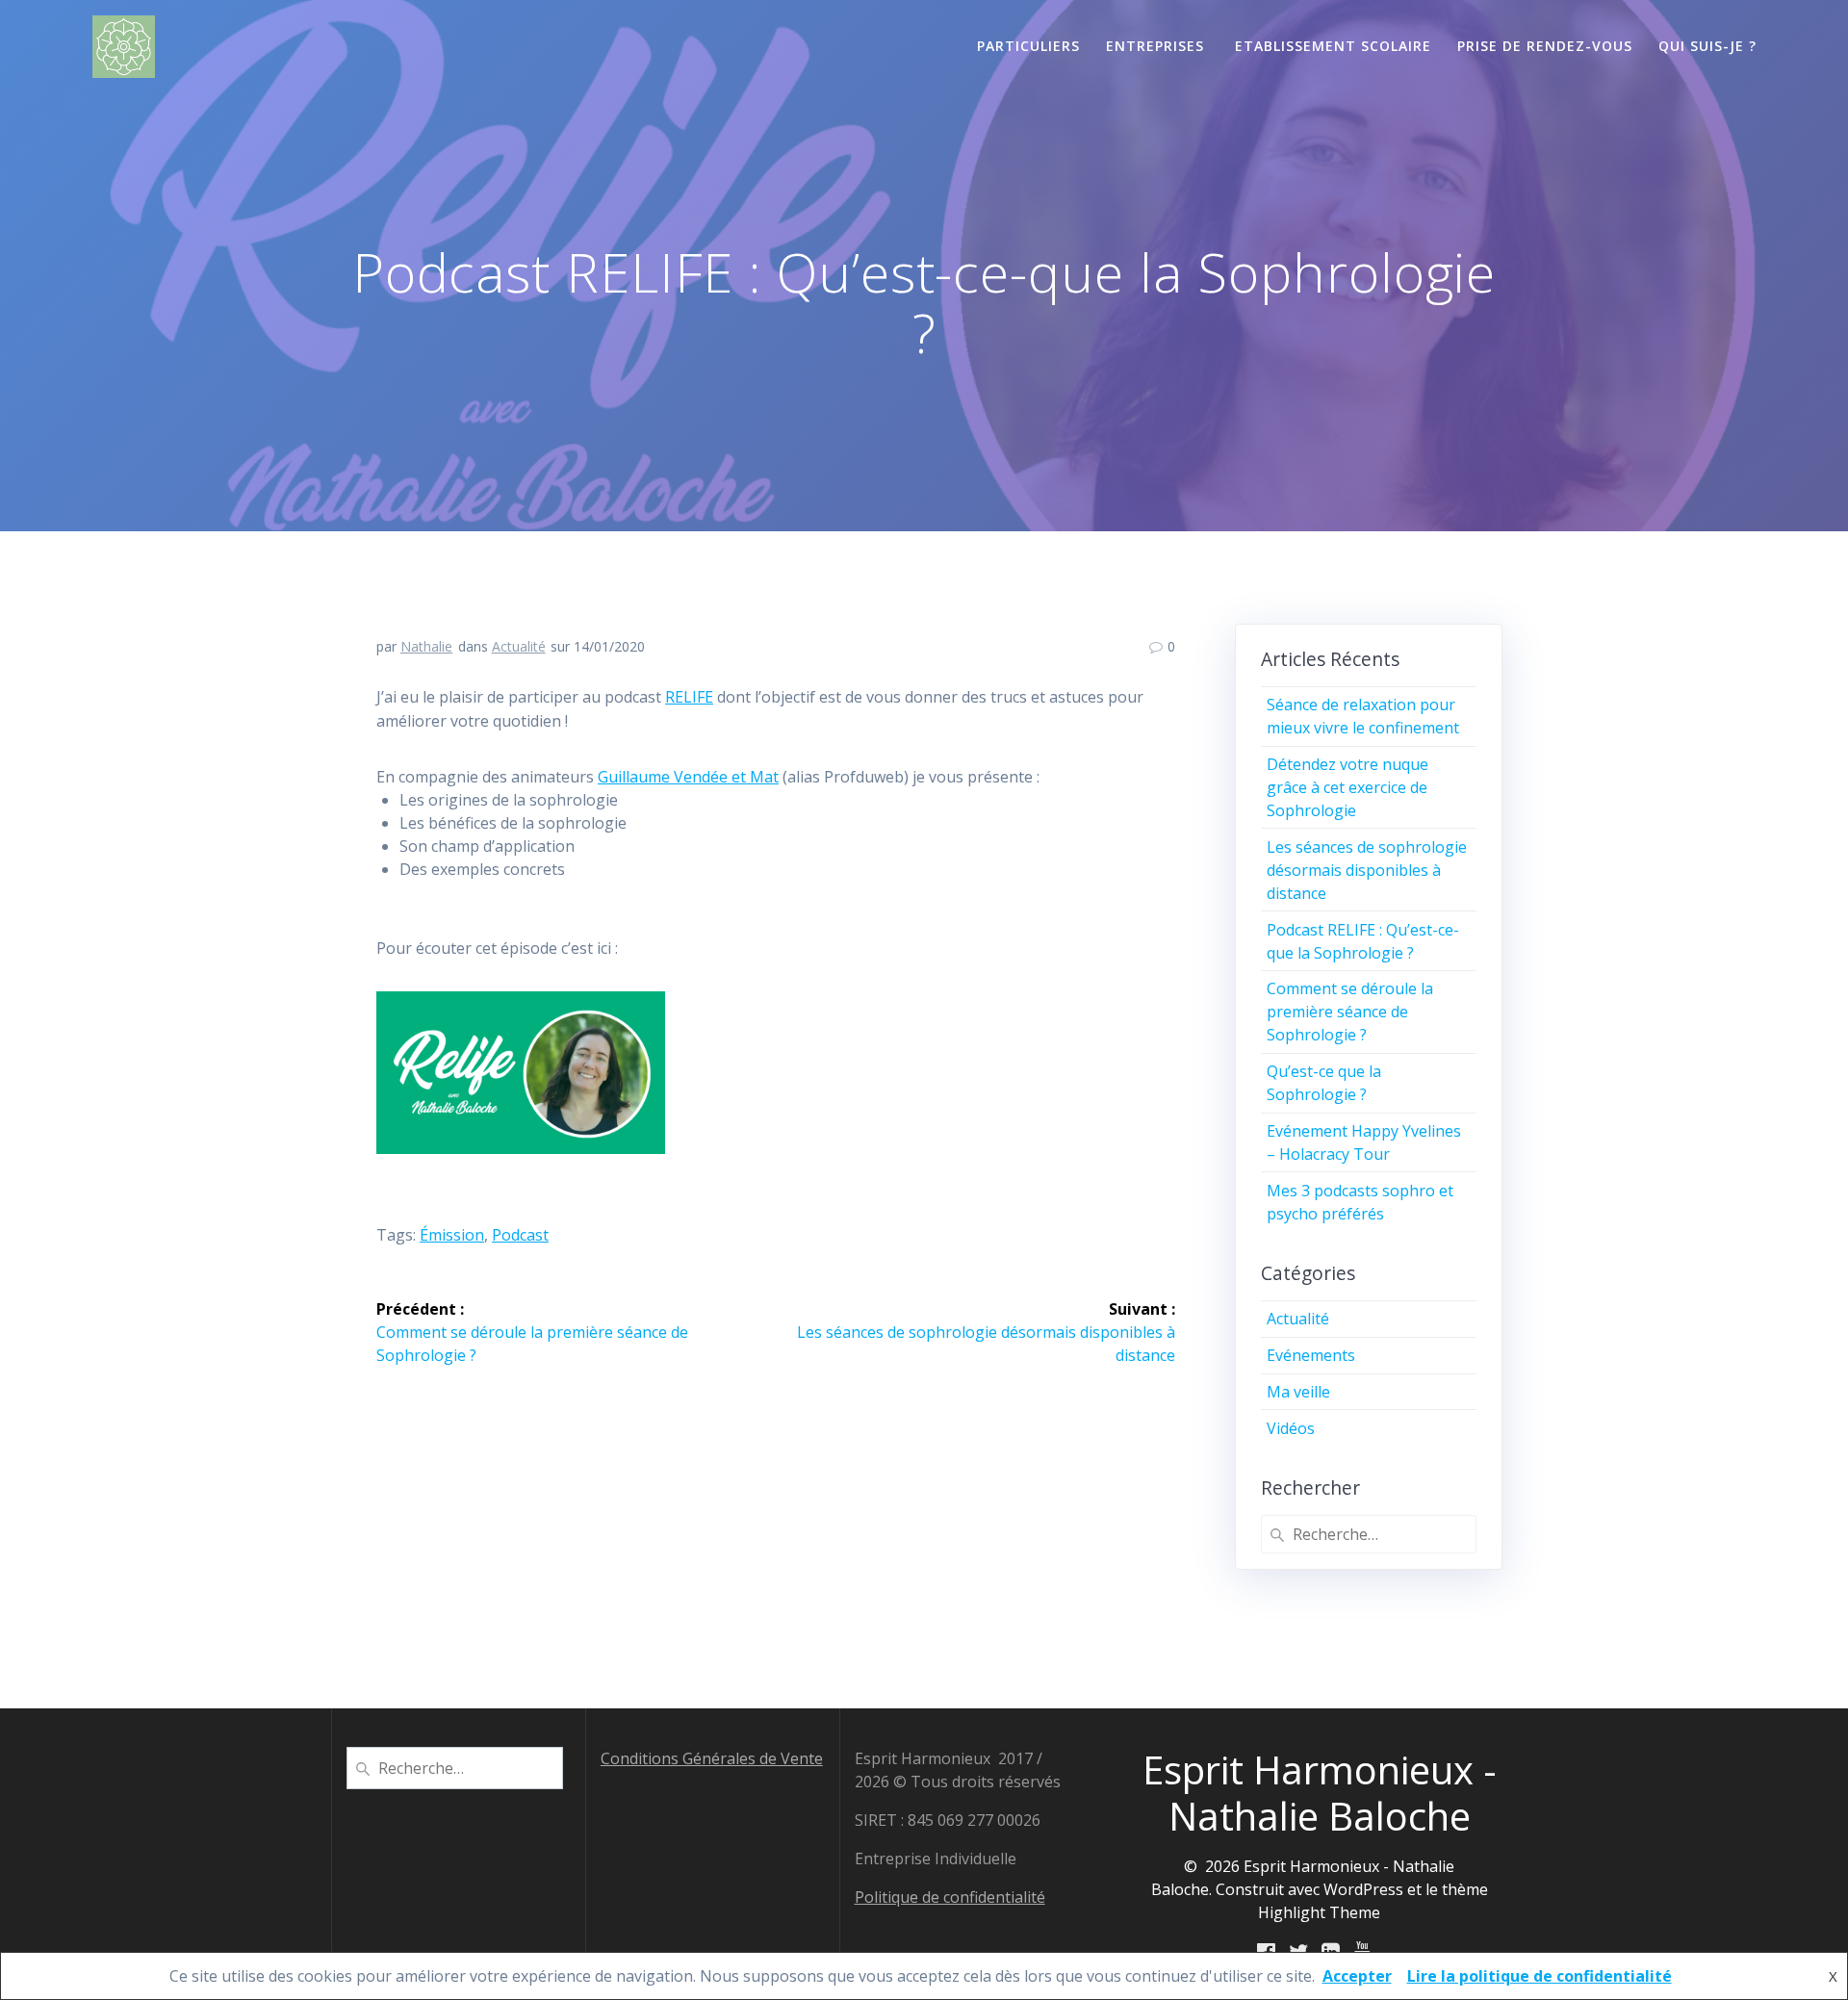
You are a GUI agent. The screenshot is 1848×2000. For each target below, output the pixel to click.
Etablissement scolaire (1333, 46)
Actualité (519, 646)
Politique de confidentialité (950, 1897)
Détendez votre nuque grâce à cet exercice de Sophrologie (1347, 787)
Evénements (1311, 1355)
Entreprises (1157, 46)
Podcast (520, 1235)
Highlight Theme (1319, 1912)
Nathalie (426, 646)
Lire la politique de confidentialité (1540, 1976)
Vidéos (1291, 1428)
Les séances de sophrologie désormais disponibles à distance (1367, 870)
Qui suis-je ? (1707, 46)
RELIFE (689, 697)
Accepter (1357, 1976)
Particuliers (1028, 46)
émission (452, 1235)
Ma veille (1298, 1392)
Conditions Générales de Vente (712, 1758)
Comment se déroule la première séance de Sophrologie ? (1350, 1012)
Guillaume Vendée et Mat (688, 777)
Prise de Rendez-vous (1545, 46)
